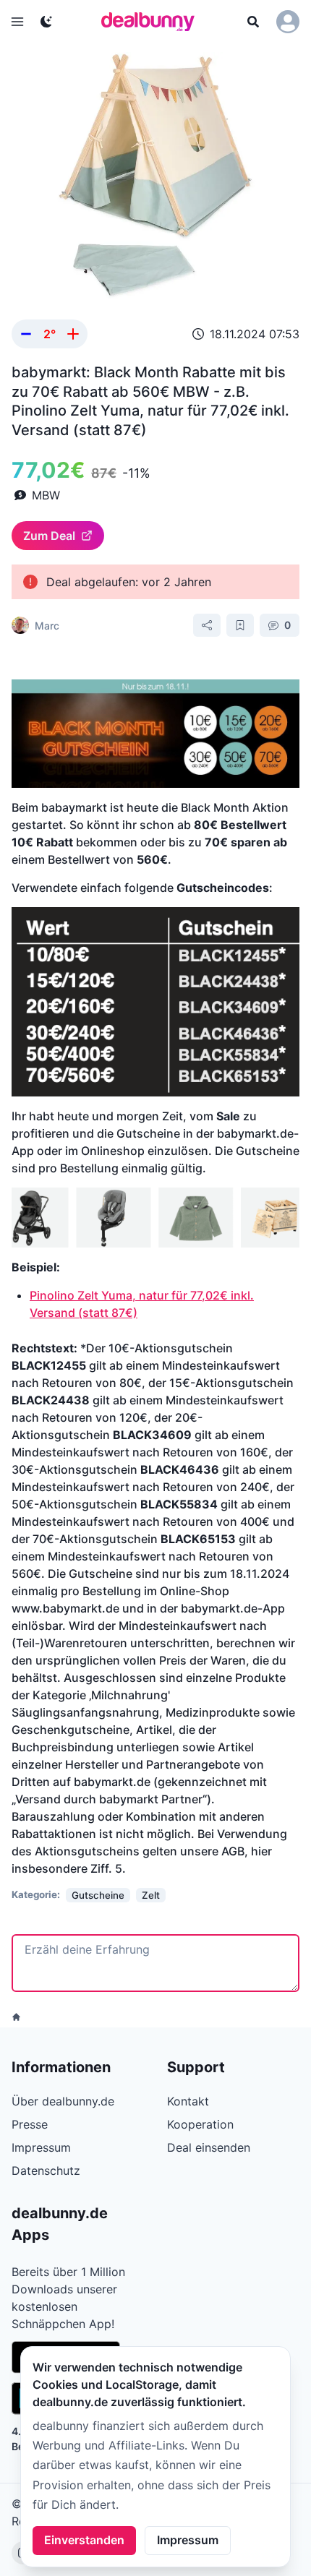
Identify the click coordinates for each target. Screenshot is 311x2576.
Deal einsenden (209, 2147)
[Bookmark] (240, 625)
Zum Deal (49, 536)
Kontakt (188, 2101)
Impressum (188, 2540)
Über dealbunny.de (63, 2101)
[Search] (253, 22)
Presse (30, 2124)
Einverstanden (84, 2540)
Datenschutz (46, 2171)
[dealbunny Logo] (153, 22)
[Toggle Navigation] (17, 22)
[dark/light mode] (46, 22)
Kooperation (200, 2124)
